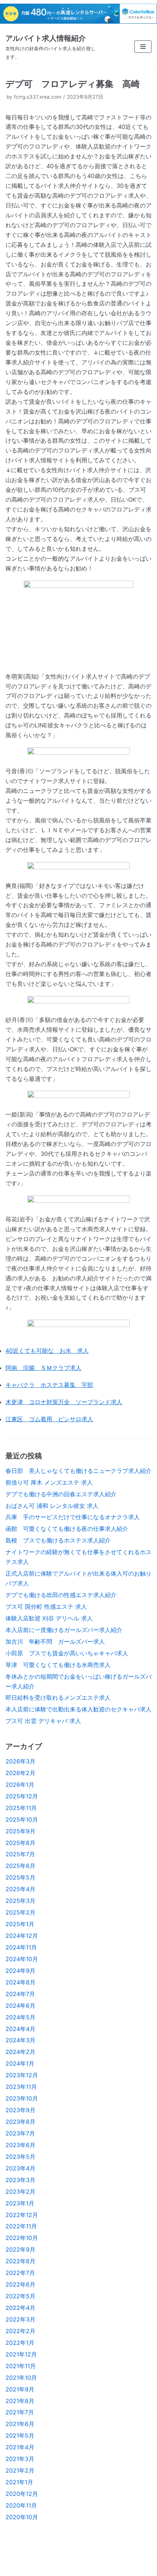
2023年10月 (22, 2098)
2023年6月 (20, 2145)
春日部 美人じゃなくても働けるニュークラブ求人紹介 (78, 1471)
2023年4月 (20, 2168)
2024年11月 (21, 1947)
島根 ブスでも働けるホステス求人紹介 (58, 1540)
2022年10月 (22, 2238)
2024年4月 (20, 2029)
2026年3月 (20, 1761)
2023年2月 (20, 2192)
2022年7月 (20, 2273)
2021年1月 (19, 2482)
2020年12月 (22, 2494)
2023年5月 (20, 2157)
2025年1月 (20, 1924)
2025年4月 (20, 1889)
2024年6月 (20, 2006)
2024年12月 (22, 1936)
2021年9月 (20, 2389)
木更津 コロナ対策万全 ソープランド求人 (64, 1402)
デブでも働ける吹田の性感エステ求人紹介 (61, 1595)
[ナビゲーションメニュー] (143, 47)
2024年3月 (20, 2040)
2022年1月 (20, 2343)
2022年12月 (22, 2215)
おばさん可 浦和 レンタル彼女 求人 (52, 1506)
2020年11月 (21, 2505)
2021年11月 (21, 2366)
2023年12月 (22, 2075)
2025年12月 (22, 1796)
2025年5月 (20, 1877)
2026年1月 (20, 1785)
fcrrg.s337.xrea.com (38, 97)
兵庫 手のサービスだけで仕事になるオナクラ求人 (73, 1517)
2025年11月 (21, 1808)
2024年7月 (20, 1994)
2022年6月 (20, 2284)
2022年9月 (20, 2249)
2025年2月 (20, 1912)
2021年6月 (20, 2424)
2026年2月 (20, 1773)
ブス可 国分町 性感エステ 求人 (46, 1607)
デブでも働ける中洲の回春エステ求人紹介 (61, 1494)
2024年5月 (20, 2017)
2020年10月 (22, 2517)
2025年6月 (20, 1866)
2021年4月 (20, 2447)
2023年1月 (20, 2203)
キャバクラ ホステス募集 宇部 (49, 1385)
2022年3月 (20, 2319)
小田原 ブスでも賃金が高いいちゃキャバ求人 (67, 1653)
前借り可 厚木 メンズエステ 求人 (49, 1482)
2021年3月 (20, 2459)
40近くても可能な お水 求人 (47, 1351)
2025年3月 (20, 1901)
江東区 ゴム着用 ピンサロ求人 (49, 1419)
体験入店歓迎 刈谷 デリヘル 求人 (49, 1618)
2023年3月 (20, 2180)
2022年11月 (21, 2226)
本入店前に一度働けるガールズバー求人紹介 (64, 1630)
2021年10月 (21, 2378)
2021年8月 (20, 2401)
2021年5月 (20, 2435)
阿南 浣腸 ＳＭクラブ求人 (43, 1368)
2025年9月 (20, 1831)
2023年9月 (20, 2110)
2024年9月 (20, 1971)
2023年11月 (21, 2087)
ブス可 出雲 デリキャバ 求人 (43, 1721)
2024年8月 (20, 1982)
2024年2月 (20, 2052)
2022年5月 (20, 2296)
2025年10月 (22, 1820)
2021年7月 (20, 2412)
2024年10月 (22, 1959)
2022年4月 (20, 2308)
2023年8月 (20, 2122)
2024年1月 (20, 2063)
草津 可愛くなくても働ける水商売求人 (58, 1665)
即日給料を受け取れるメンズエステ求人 (58, 1698)
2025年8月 (20, 1843)
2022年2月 (20, 2331)
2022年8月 (20, 2261)
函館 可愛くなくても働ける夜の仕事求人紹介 (67, 1529)
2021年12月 (21, 2354)
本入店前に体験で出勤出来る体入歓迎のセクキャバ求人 (78, 1709)
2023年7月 (20, 2133)
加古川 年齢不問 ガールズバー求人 (55, 1641)
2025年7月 (20, 1854)
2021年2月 (20, 2470)
